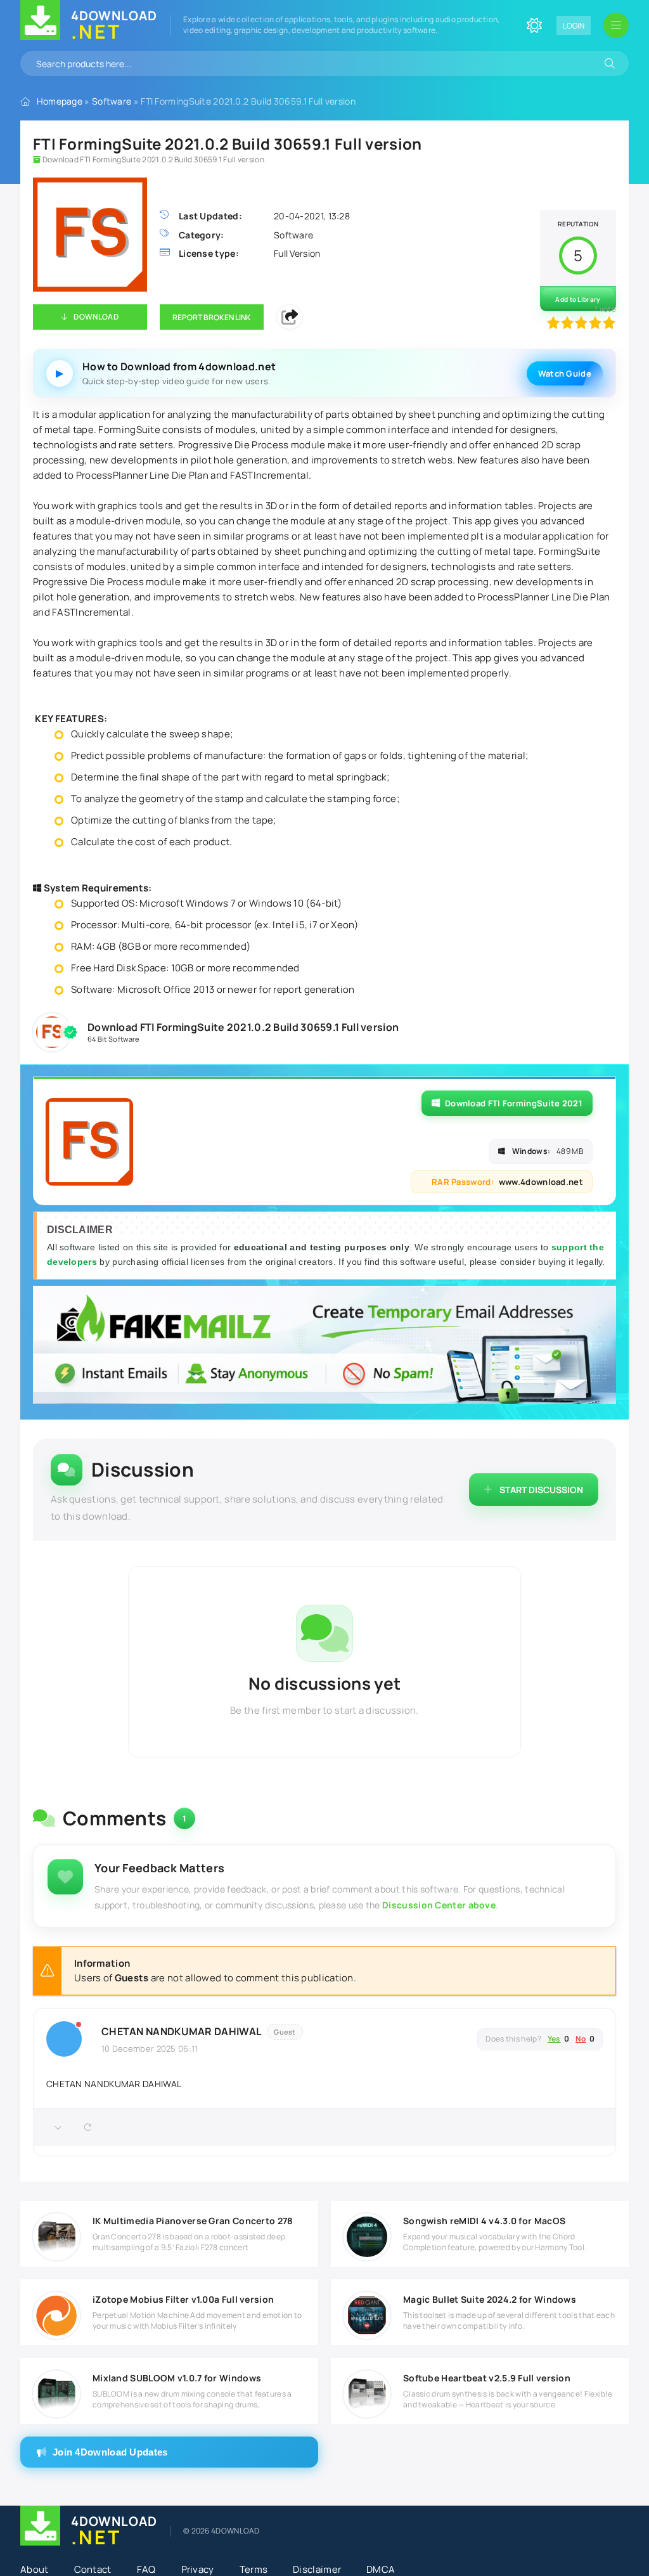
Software (112, 101)
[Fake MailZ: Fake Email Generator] (324, 1346)
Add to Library (578, 299)
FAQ (146, 2569)
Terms (254, 2569)
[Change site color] (534, 25)
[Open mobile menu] (616, 25)
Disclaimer (317, 2569)
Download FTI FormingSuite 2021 (514, 1103)
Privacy (198, 2569)
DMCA (381, 2569)
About (35, 2569)
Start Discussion (541, 1490)
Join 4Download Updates (110, 2452)
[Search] (610, 63)
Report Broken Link (212, 317)
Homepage (60, 101)
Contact (93, 2569)
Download (96, 317)
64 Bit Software (113, 1039)
